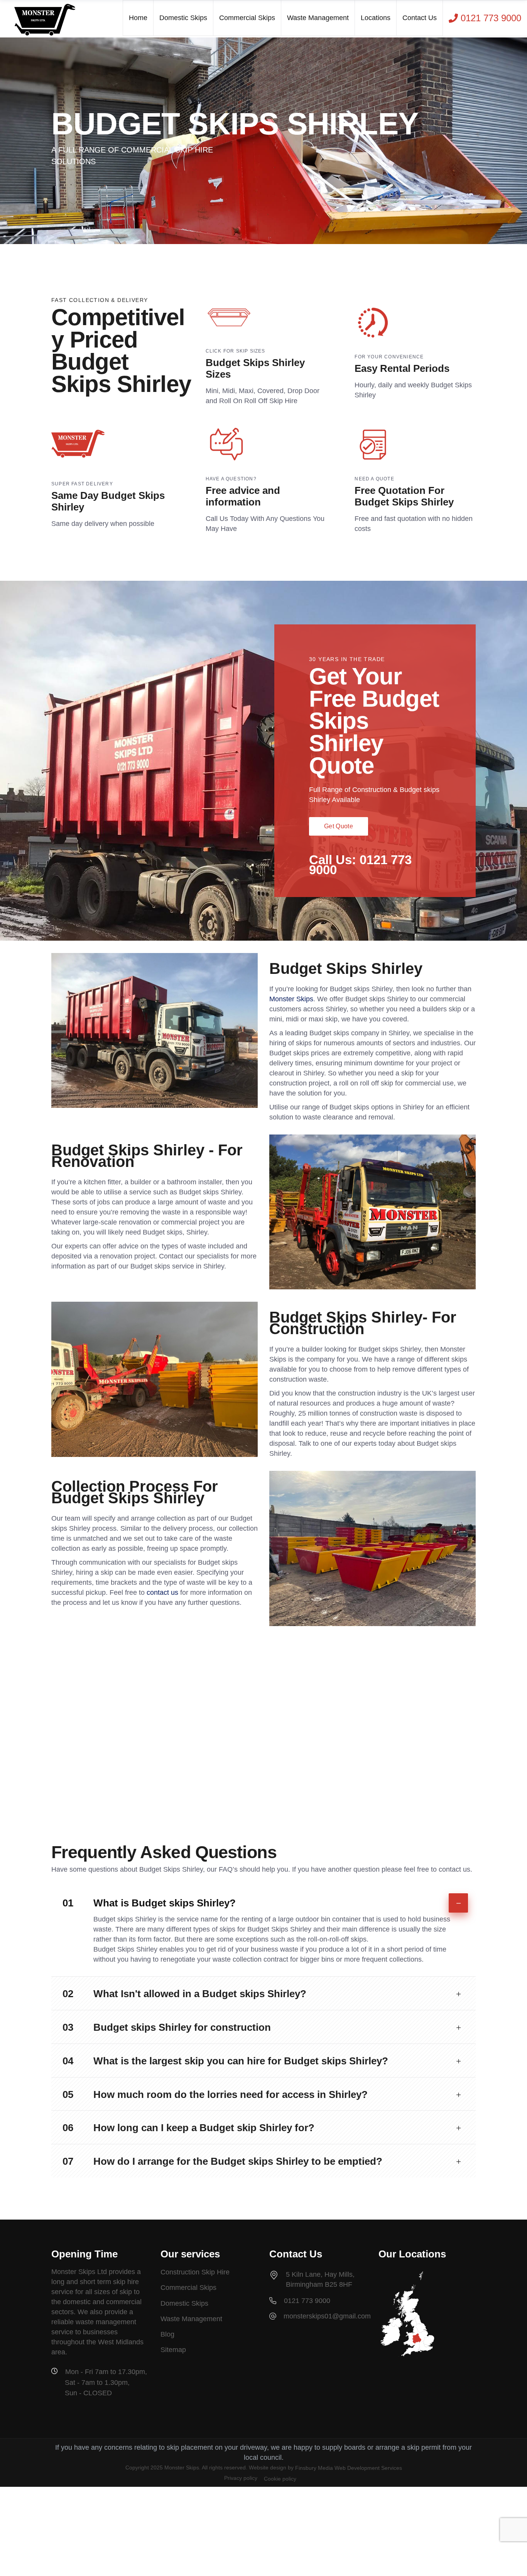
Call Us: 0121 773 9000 (360, 865)
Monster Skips (291, 999)
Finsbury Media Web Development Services (349, 2468)
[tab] (263, 1900)
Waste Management (191, 2319)
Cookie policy (280, 2479)
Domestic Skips (184, 2303)
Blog (167, 2334)
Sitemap (173, 2350)
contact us (162, 1592)
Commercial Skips (188, 2288)
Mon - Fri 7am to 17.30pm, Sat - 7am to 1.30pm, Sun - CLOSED (106, 2382)
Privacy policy (241, 2478)
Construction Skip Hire (195, 2272)
